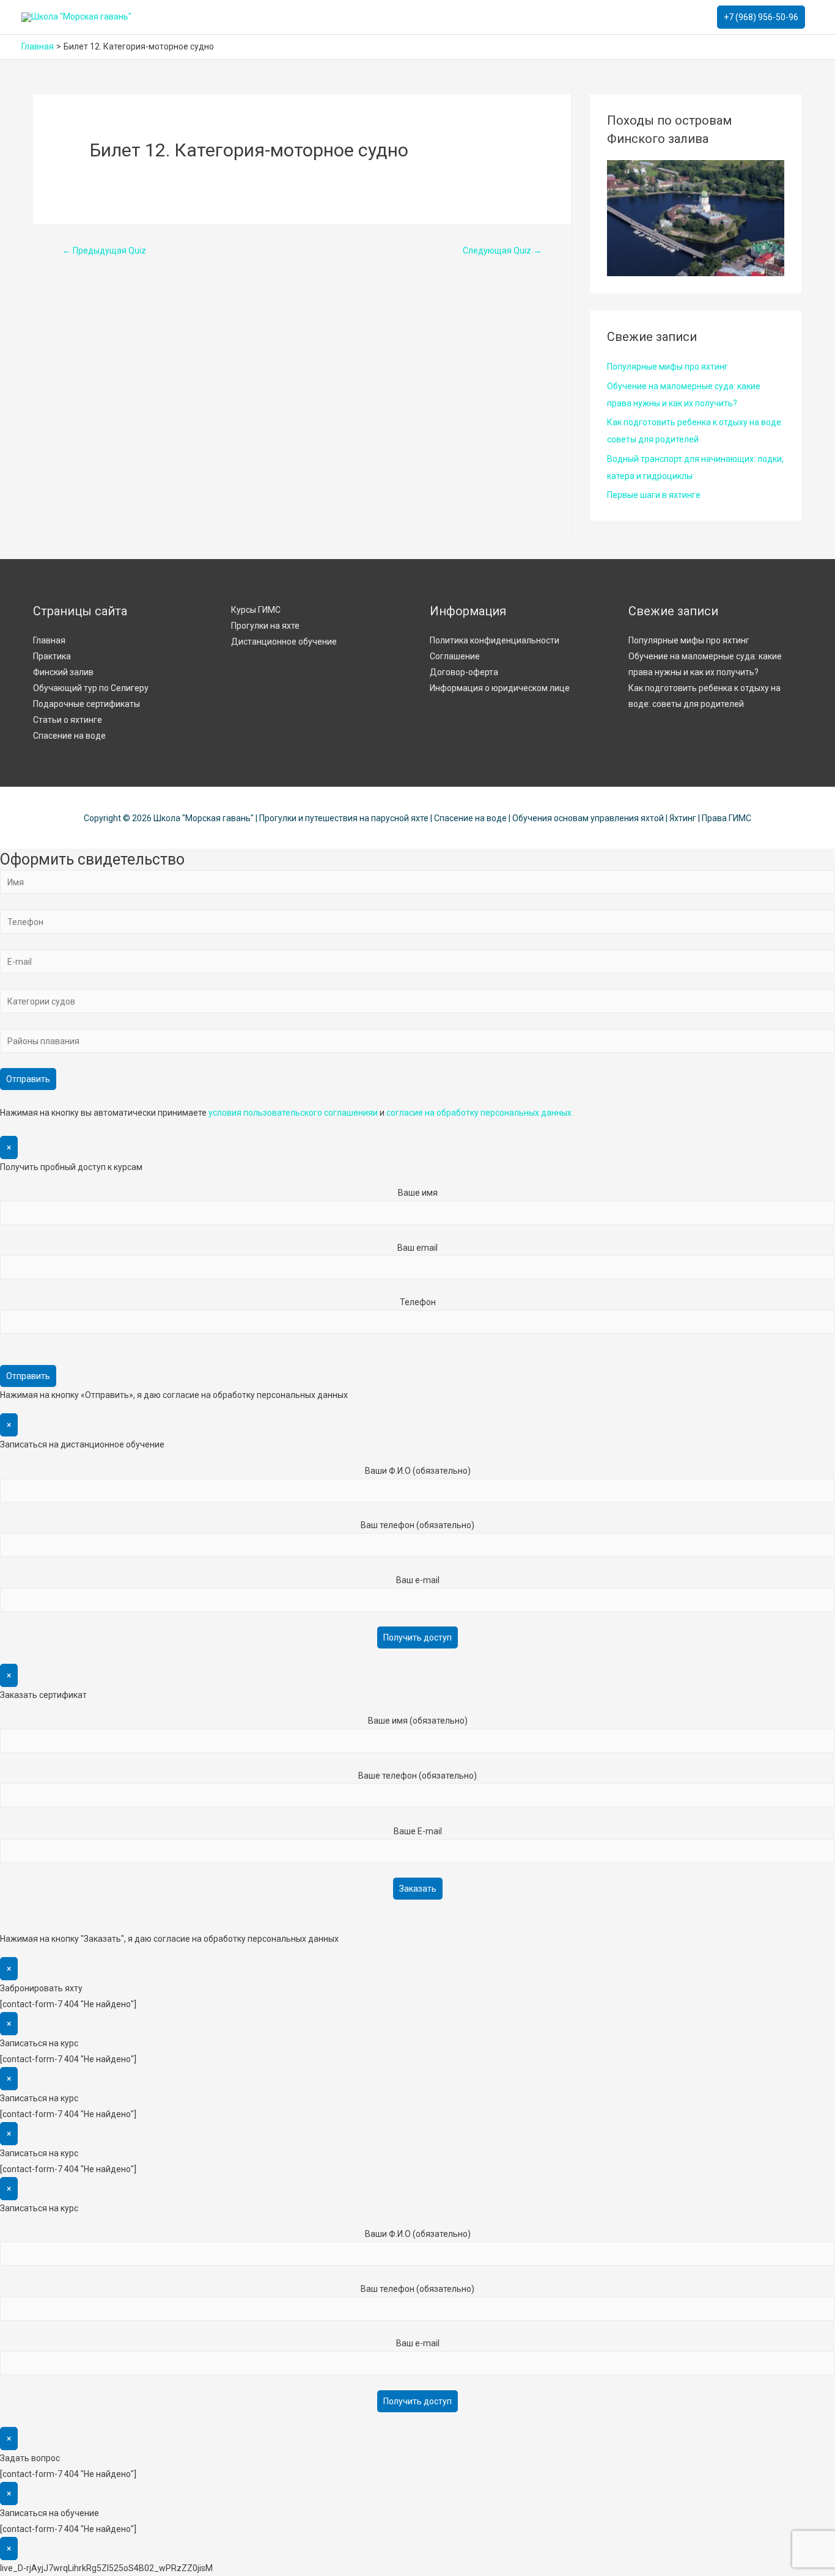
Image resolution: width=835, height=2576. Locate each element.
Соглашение (455, 656)
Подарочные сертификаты (86, 704)
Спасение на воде (69, 736)
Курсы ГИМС (256, 610)
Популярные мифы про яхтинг (668, 367)
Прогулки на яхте (265, 626)
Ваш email (417, 1248)
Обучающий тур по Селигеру (91, 688)
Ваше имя (418, 1193)
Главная (49, 640)
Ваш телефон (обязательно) (417, 1525)
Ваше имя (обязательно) (418, 1721)
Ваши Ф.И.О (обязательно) (418, 1471)
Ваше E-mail (418, 1831)
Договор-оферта (464, 672)
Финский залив (63, 672)
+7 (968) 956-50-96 (761, 17)
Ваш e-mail (418, 1580)
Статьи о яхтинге (68, 720)
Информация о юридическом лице (500, 688)
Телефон (418, 1302)
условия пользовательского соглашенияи (293, 1113)
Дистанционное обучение (284, 642)
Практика (52, 656)
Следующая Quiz (502, 251)
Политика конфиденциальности (495, 640)
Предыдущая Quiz (104, 251)
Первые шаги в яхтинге (654, 495)
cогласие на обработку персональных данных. (480, 1113)
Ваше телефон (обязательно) (417, 1776)
